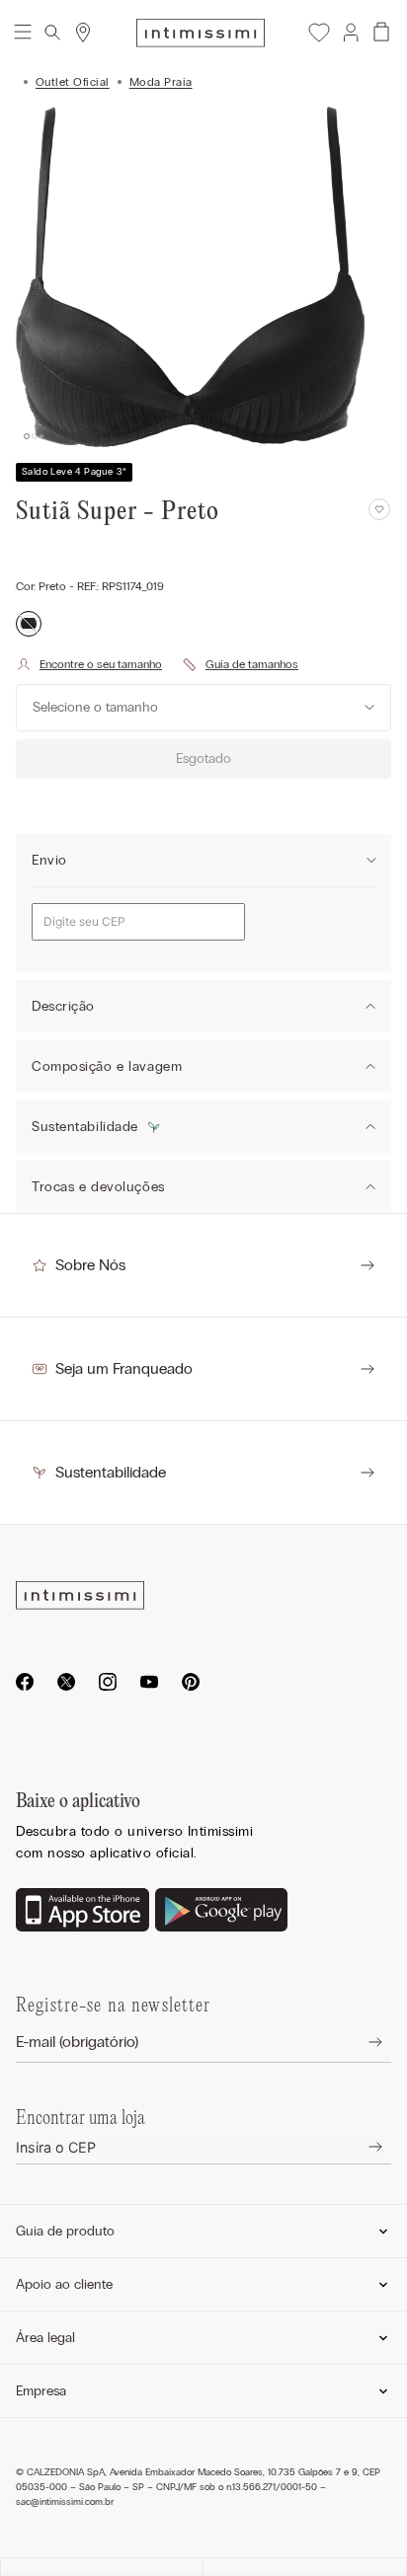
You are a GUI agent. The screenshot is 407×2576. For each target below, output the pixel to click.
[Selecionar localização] (83, 33)
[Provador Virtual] (89, 664)
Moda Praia (161, 82)
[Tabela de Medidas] (240, 664)
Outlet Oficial (73, 82)
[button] (350, 33)
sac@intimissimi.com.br (65, 2502)
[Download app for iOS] (82, 1912)
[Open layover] (360, 2043)
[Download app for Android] (222, 1912)
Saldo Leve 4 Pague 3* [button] (74, 472)
